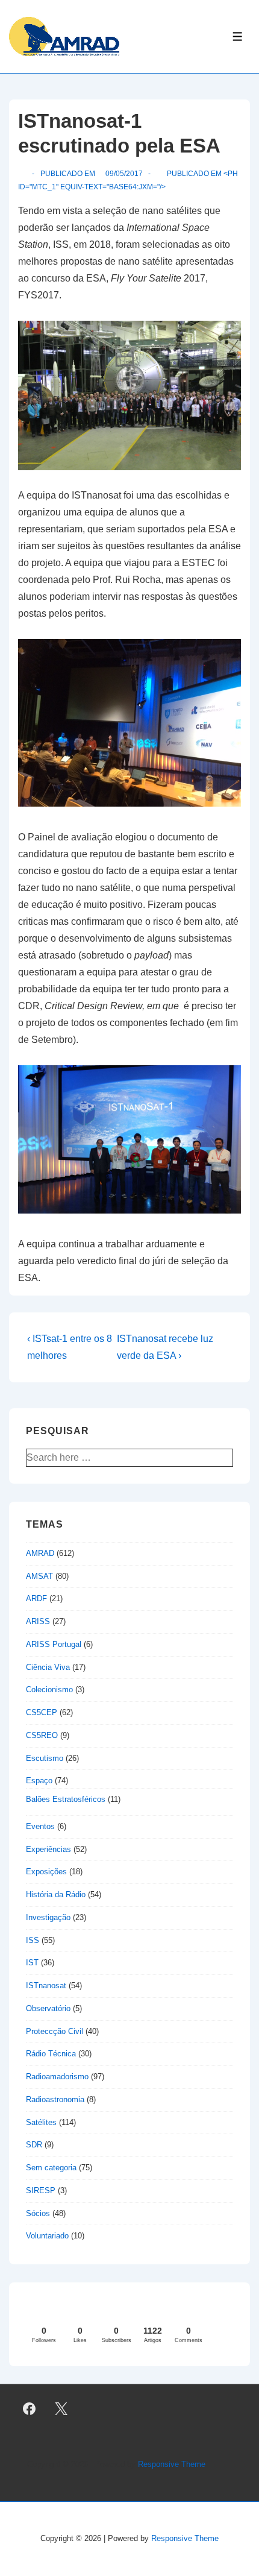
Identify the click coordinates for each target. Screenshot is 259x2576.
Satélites (41, 2122)
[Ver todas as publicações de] (23, 174)
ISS (33, 1940)
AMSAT (39, 1576)
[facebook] (30, 2409)
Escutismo (45, 1758)
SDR (34, 2145)
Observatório (48, 2008)
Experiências (48, 1849)
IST (32, 1963)
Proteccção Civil (55, 2031)
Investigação (48, 1917)
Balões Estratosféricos (66, 1799)
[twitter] (61, 2409)
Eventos (40, 1826)
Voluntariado (47, 2236)
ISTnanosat (46, 1986)
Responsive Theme (172, 2464)
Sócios (38, 2213)
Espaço (39, 1781)
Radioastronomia (55, 2099)
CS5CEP (42, 1712)
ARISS (38, 1621)
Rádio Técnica (51, 2054)
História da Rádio (56, 1894)
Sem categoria (51, 2168)
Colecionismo (49, 1690)
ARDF (36, 1598)
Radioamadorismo (57, 2077)
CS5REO (42, 1735)
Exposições (46, 1872)
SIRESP (41, 2190)
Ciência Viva (48, 1667)
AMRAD (40, 1553)
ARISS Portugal (54, 1644)
